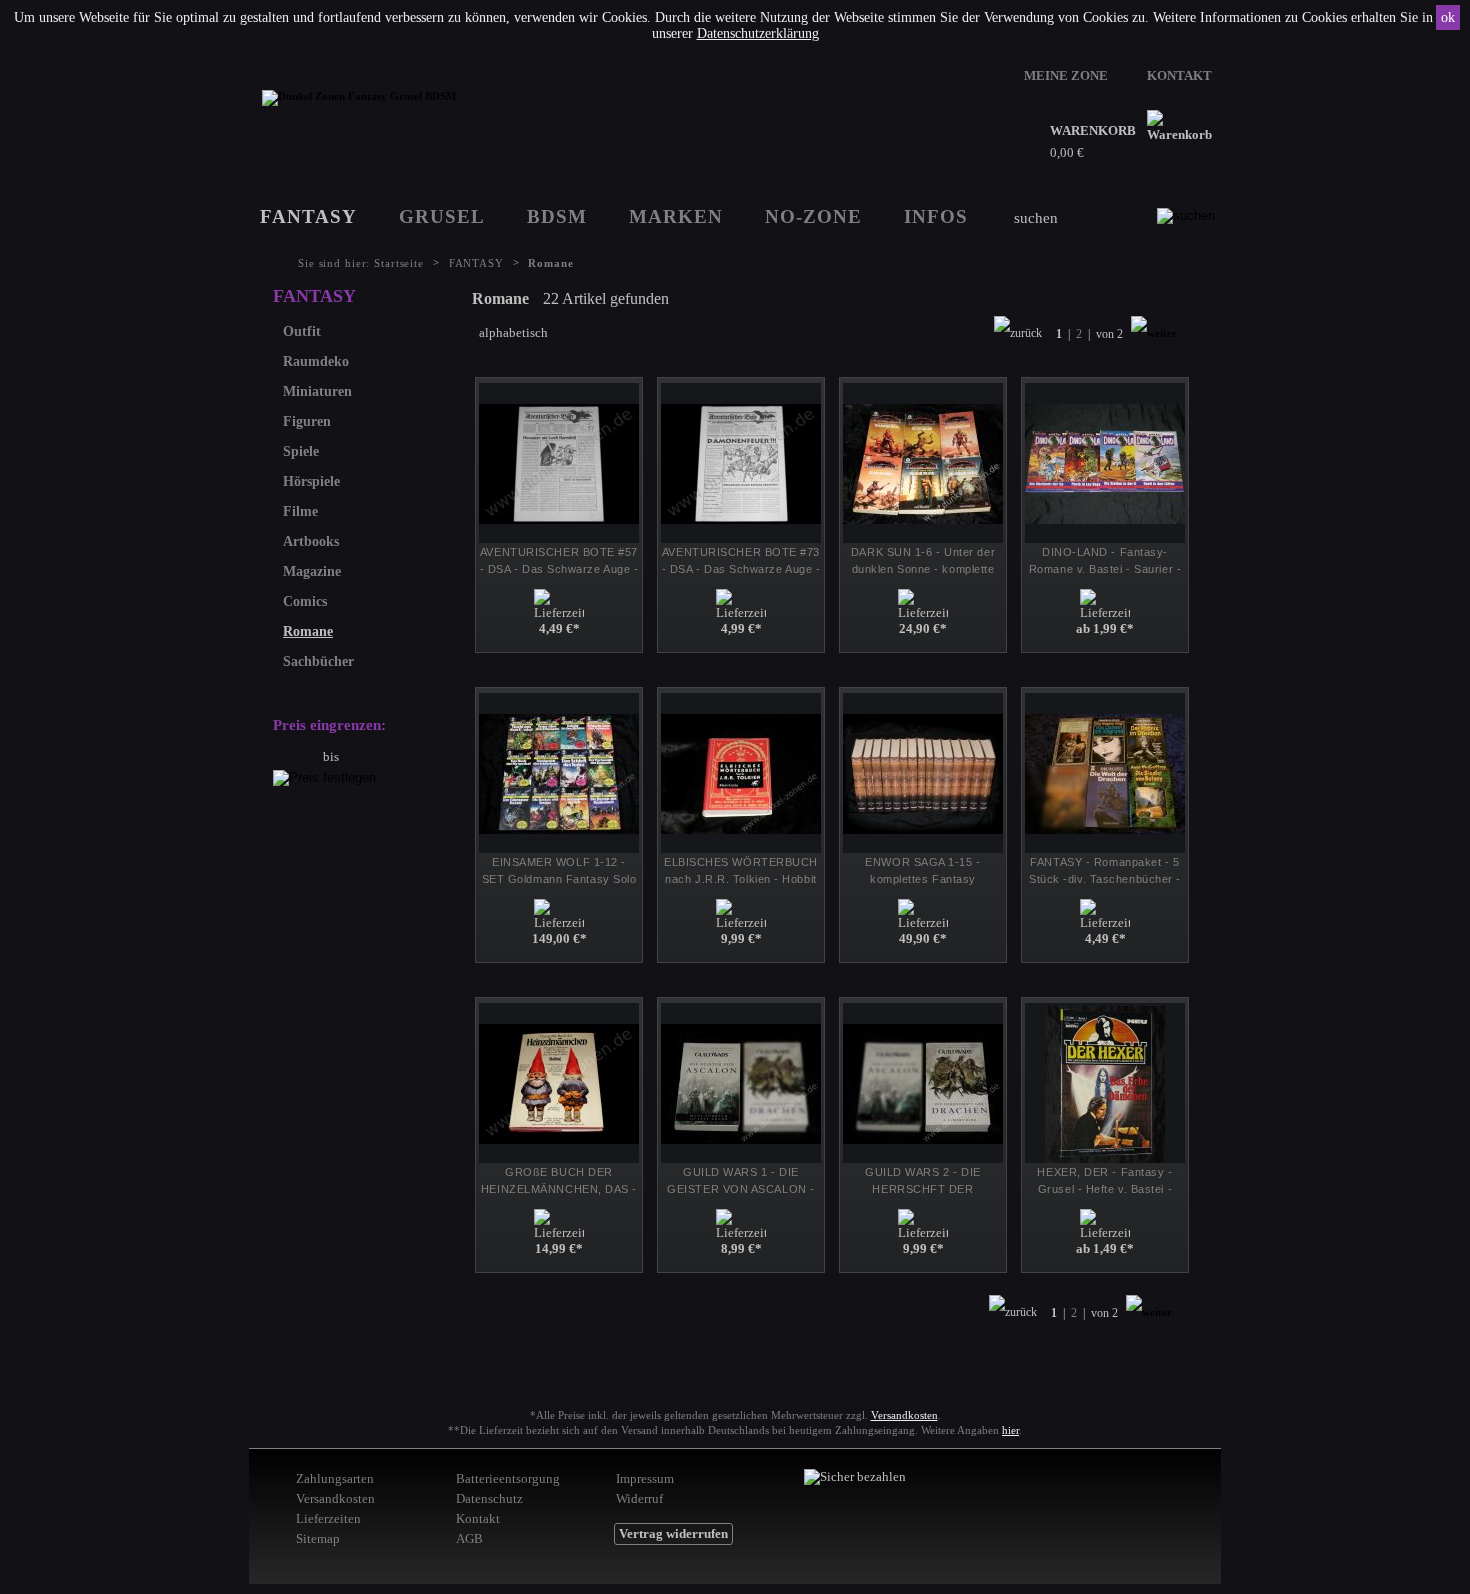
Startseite (399, 263)
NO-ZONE (813, 216)
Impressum (645, 1478)
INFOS (936, 216)
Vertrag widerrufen (673, 1533)
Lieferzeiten (328, 1518)
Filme (300, 511)
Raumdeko (316, 361)
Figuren (307, 421)
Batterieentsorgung (508, 1478)
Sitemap (318, 1538)
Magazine (312, 571)
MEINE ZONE (1066, 75)
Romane (308, 631)
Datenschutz (489, 1498)
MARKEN (676, 216)
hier (1010, 1430)
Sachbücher (318, 661)
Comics (305, 601)
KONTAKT (1179, 75)
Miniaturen (317, 391)
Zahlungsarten (335, 1478)
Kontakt (478, 1518)
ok (1448, 17)
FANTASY (308, 216)
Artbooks (311, 541)
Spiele (301, 451)
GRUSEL (442, 216)
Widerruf (639, 1498)
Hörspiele (311, 481)
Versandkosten (904, 1415)
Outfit (302, 331)
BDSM (557, 216)
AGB (469, 1538)
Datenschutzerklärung (758, 33)
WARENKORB (1093, 130)
